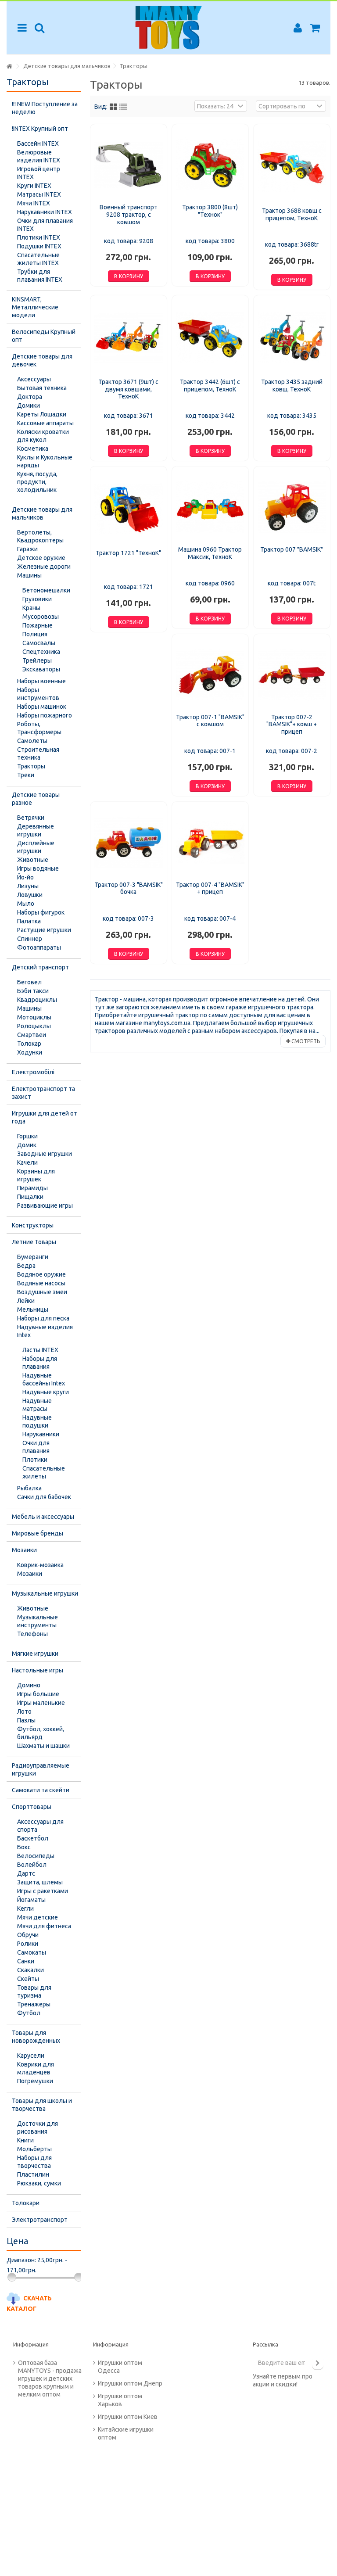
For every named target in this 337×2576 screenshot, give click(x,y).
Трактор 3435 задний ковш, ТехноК (292, 386)
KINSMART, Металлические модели (35, 307)
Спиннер (30, 939)
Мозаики (24, 1550)
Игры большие (38, 1694)
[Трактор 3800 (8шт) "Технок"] (210, 165)
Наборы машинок (42, 707)
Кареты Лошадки (42, 414)
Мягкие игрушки (35, 1654)
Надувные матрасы (37, 1405)
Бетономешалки (46, 590)
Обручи (28, 1935)
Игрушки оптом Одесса (120, 2367)
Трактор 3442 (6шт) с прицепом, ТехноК (210, 386)
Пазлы (26, 1720)
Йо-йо (25, 877)
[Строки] (123, 107)
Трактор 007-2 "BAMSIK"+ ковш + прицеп (292, 725)
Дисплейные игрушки (36, 847)
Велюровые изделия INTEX (39, 156)
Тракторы (31, 766)
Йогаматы (31, 1900)
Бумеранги (33, 1257)
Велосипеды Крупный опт (44, 336)
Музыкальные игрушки (45, 1593)
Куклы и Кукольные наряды (45, 461)
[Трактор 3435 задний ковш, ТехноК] (292, 338)
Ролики (28, 1944)
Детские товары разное (36, 799)
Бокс (24, 1847)
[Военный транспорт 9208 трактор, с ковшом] (129, 165)
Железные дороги (44, 567)
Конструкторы (33, 1225)
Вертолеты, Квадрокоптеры (40, 536)
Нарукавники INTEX (45, 212)
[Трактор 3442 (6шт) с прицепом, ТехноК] (210, 338)
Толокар (29, 1044)
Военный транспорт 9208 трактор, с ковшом (129, 215)
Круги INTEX (34, 186)
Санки (26, 1961)
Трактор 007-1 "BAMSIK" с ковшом (210, 721)
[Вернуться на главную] (9, 66)
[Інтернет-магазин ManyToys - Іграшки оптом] (168, 28)
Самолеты (32, 741)
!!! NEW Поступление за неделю (45, 108)
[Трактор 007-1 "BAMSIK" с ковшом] (210, 675)
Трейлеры (37, 660)
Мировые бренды (38, 1533)
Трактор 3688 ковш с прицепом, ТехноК (292, 214)
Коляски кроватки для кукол (43, 436)
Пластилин (33, 2174)
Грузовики (37, 599)
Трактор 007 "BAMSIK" (292, 549)
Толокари (26, 2203)
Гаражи (27, 549)
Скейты (28, 1979)
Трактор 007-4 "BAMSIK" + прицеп (210, 888)
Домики (29, 405)
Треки (26, 775)
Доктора (30, 397)
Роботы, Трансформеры (39, 728)
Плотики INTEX (39, 237)
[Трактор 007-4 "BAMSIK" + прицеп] (210, 842)
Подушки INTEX (39, 246)
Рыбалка (29, 1488)
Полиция (35, 634)
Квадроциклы (37, 1000)
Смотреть (305, 1041)
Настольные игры (38, 1670)
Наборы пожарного (45, 715)
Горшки (27, 1136)
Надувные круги (46, 1392)
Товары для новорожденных (36, 2037)
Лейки (26, 1301)
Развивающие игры (45, 1205)
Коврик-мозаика (40, 1565)
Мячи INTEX (34, 203)
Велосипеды (36, 1856)
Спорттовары (32, 1807)
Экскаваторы (41, 669)
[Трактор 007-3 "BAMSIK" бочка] (129, 842)
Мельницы (33, 1310)
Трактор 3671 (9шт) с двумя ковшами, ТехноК (128, 389)
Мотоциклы (34, 1017)
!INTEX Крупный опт (40, 129)
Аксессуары (34, 379)
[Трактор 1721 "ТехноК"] (129, 509)
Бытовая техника (42, 388)
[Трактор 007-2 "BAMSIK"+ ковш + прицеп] (292, 675)
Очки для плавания (36, 1447)
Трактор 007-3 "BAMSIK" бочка (129, 888)
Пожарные (38, 625)
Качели (27, 1162)
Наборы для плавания (40, 1363)
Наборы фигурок (41, 912)
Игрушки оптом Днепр (130, 2383)
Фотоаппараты (39, 947)
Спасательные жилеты (44, 1472)
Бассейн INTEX (38, 144)
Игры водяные (38, 868)
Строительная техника (38, 753)
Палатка (29, 921)
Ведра (26, 1266)
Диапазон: (21, 2260)
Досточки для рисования (38, 2128)
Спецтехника (41, 652)
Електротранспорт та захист (43, 1093)
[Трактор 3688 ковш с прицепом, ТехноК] (292, 167)
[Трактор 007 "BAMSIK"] (292, 507)
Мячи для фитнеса (44, 1926)
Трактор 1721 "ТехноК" (128, 553)
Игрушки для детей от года (45, 1117)
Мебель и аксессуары (43, 1517)
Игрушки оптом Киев (128, 2417)
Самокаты (32, 1952)
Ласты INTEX (40, 1350)
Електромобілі (33, 1072)
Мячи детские (38, 1917)
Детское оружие (41, 558)
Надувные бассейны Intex (44, 1379)
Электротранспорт (40, 2220)
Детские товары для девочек (42, 360)
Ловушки (30, 895)
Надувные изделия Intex (45, 1331)
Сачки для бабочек (44, 1497)
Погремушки (35, 2081)
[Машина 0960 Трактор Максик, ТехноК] (210, 507)
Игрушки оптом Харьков (120, 2400)
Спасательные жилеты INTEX (38, 259)
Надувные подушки (37, 1421)
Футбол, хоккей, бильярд (41, 1733)
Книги (25, 2140)
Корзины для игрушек (36, 1175)
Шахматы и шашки (43, 1746)
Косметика (33, 448)
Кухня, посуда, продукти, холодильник (37, 482)
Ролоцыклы (34, 1026)
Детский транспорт (40, 967)
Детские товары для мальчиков (42, 513)
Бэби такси (33, 991)
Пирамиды (32, 1188)
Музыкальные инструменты (38, 1621)
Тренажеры (34, 2004)
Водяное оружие (41, 1274)
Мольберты (34, 2149)
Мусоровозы (41, 617)
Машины (29, 575)
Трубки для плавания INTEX (40, 276)
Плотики (35, 1460)
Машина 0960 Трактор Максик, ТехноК (210, 553)
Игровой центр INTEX (39, 173)
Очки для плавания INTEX (45, 225)
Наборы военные (41, 681)
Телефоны (32, 1634)
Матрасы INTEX (39, 194)
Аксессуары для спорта (40, 1826)
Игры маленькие (41, 1703)
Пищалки (30, 1197)
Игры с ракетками (43, 1891)
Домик (27, 1145)
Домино (29, 1685)
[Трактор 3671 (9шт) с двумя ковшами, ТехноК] (129, 338)
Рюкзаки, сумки (39, 2183)
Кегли (25, 1909)
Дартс (26, 1873)
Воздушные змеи (42, 1292)
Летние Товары (34, 1242)
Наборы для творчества (34, 2162)
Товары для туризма (34, 1991)
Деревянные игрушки (36, 830)
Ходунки (30, 1052)
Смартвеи (32, 1035)
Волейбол (32, 1865)
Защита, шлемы (40, 1882)
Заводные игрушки (45, 1154)
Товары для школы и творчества (42, 2105)
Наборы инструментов (38, 694)
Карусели (31, 2056)
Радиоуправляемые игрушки (41, 1769)
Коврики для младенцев (36, 2068)
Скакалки (30, 1970)
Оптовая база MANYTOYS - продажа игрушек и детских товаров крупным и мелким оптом (50, 2379)
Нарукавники (41, 1434)
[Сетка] (113, 107)
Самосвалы (39, 643)
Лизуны (28, 886)
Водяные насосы (41, 1283)
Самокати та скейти (41, 1790)
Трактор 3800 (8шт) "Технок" (210, 211)
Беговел (29, 982)
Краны (31, 608)
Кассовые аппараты (45, 423)
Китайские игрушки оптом (126, 2433)
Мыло (26, 904)
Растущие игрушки (44, 930)
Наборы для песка (43, 1318)
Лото (24, 1711)
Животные (33, 860)
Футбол (29, 2013)
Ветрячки (31, 818)
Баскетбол (33, 1838)
